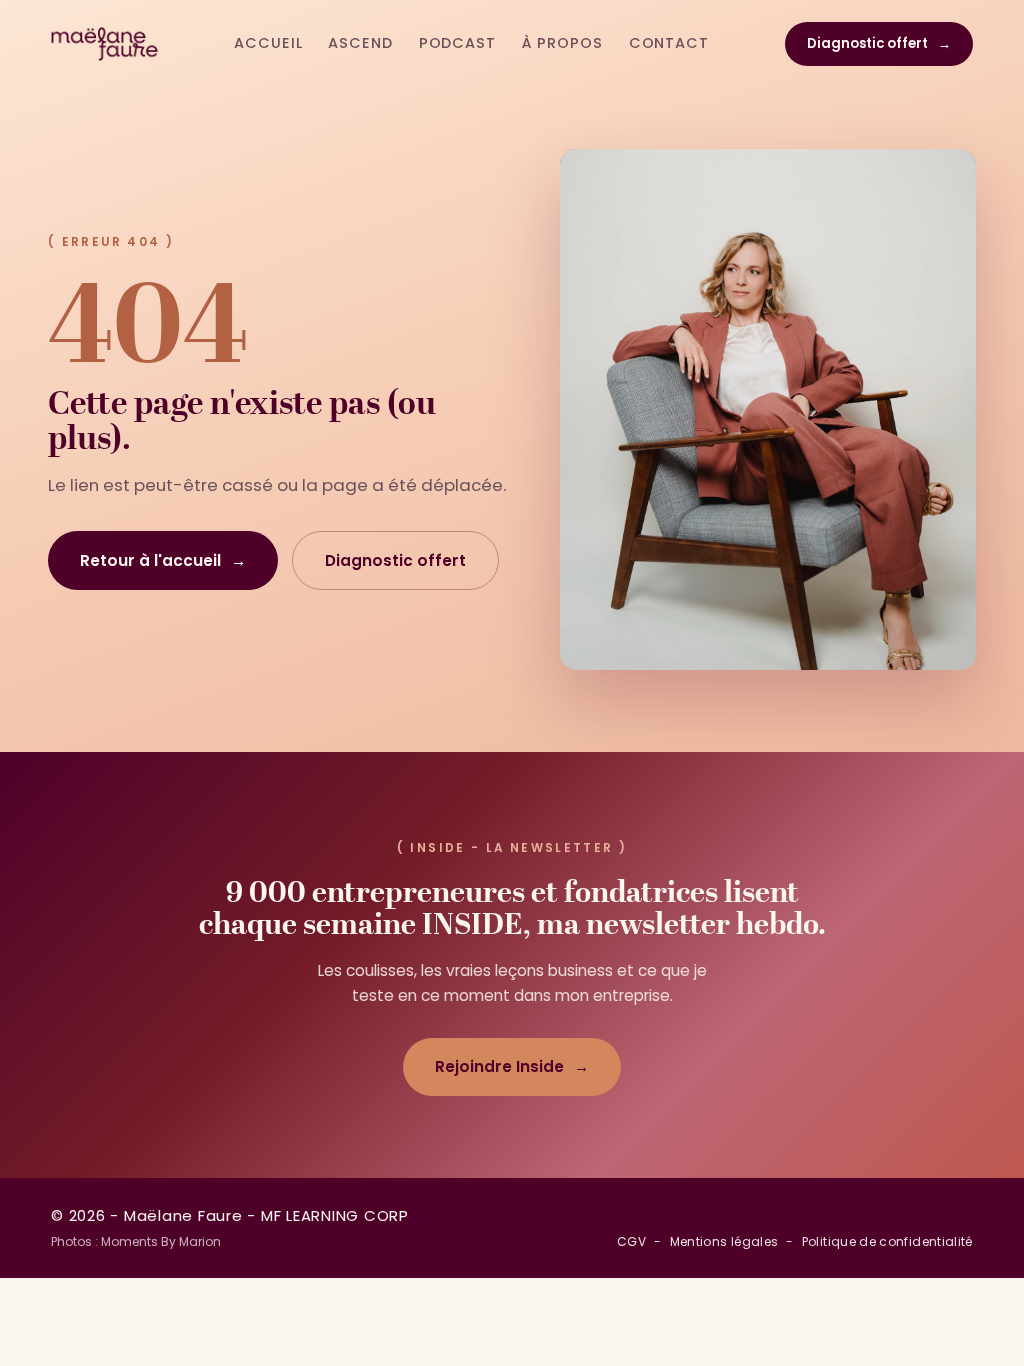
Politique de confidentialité (887, 1241)
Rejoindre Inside (512, 1066)
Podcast (457, 43)
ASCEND (360, 43)
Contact (669, 43)
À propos (562, 43)
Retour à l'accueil (163, 560)
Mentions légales (724, 1241)
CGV (631, 1241)
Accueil (268, 43)
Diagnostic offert (879, 43)
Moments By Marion (161, 1241)
